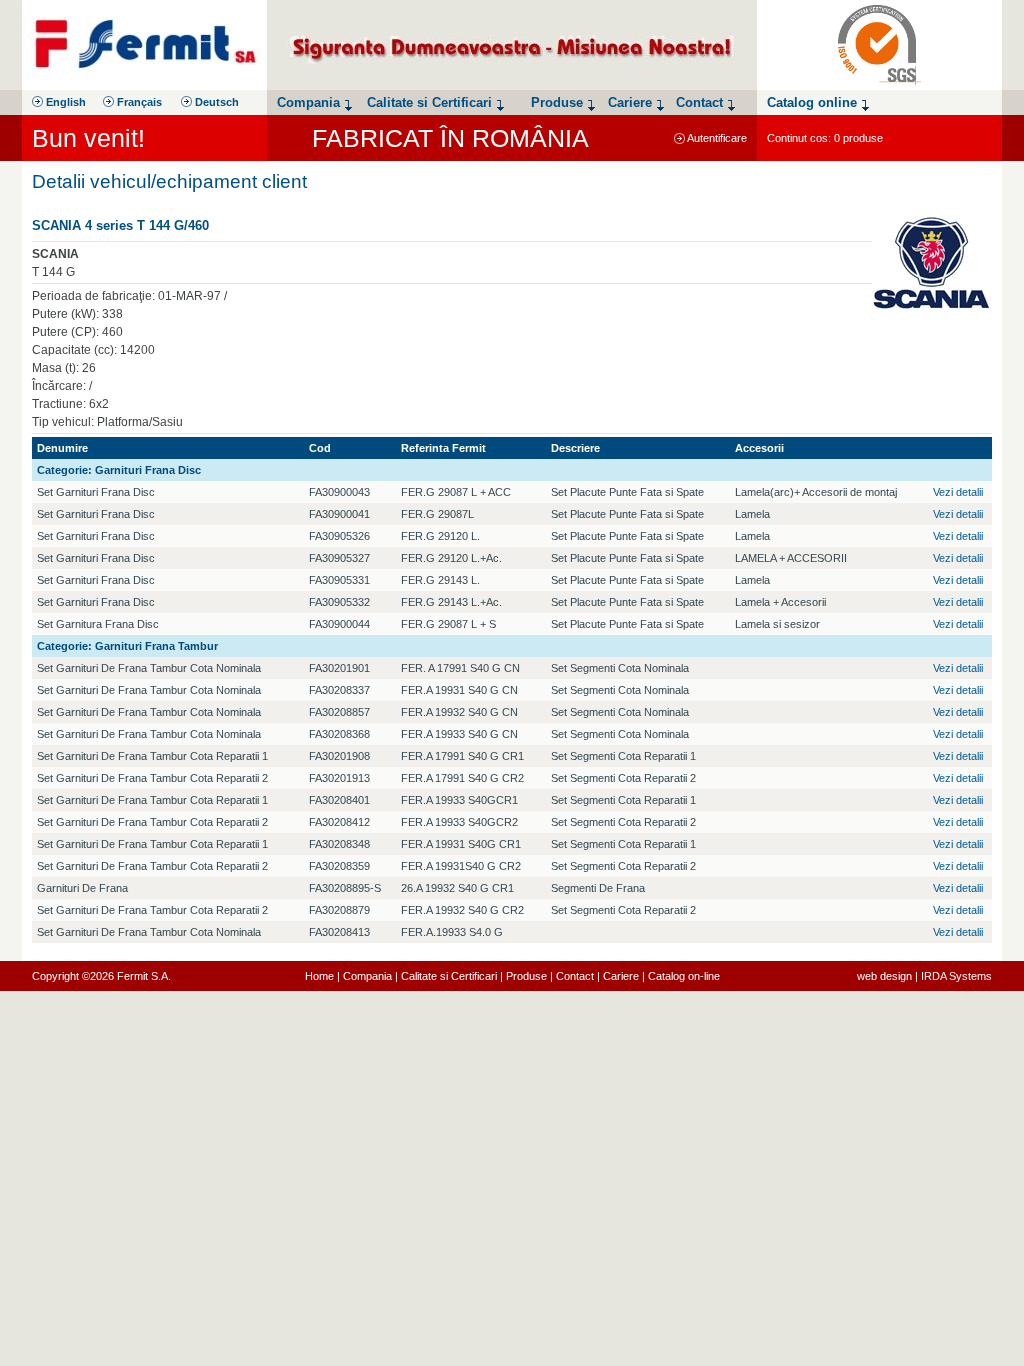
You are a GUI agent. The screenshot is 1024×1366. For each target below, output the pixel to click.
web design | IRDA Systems (924, 976)
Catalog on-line (684, 976)
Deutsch (215, 102)
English (64, 102)
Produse (526, 976)
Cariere (621, 976)
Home (319, 976)
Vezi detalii (958, 492)
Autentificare (716, 138)
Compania (367, 976)
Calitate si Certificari (449, 976)
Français (138, 102)
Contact (575, 976)
